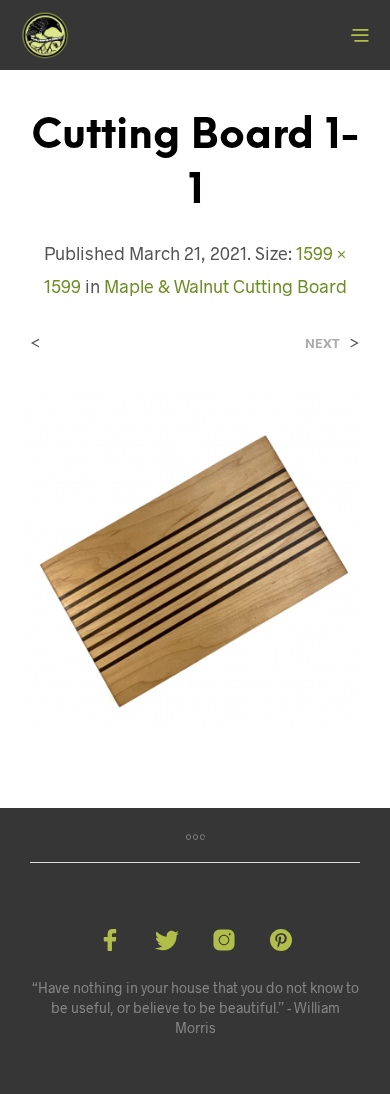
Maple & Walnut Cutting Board (225, 286)
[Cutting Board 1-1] (195, 560)
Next (322, 343)
